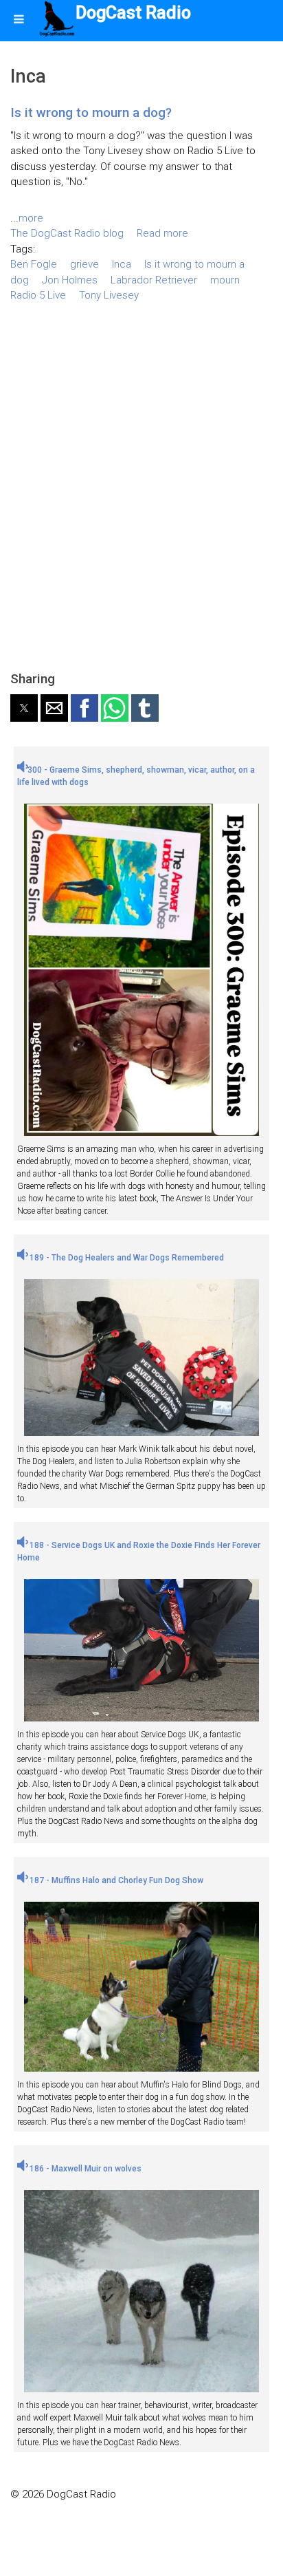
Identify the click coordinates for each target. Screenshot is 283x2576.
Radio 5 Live (38, 295)
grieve (84, 264)
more (31, 218)
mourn (225, 280)
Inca (122, 264)
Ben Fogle (34, 264)
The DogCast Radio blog (67, 233)
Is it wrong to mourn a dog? (91, 112)
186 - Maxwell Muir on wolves (84, 2169)
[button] (24, 708)
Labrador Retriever (154, 280)
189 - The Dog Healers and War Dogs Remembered (126, 1258)
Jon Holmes (70, 280)
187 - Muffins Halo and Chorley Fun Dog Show (115, 1880)
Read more (162, 233)
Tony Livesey (109, 295)
